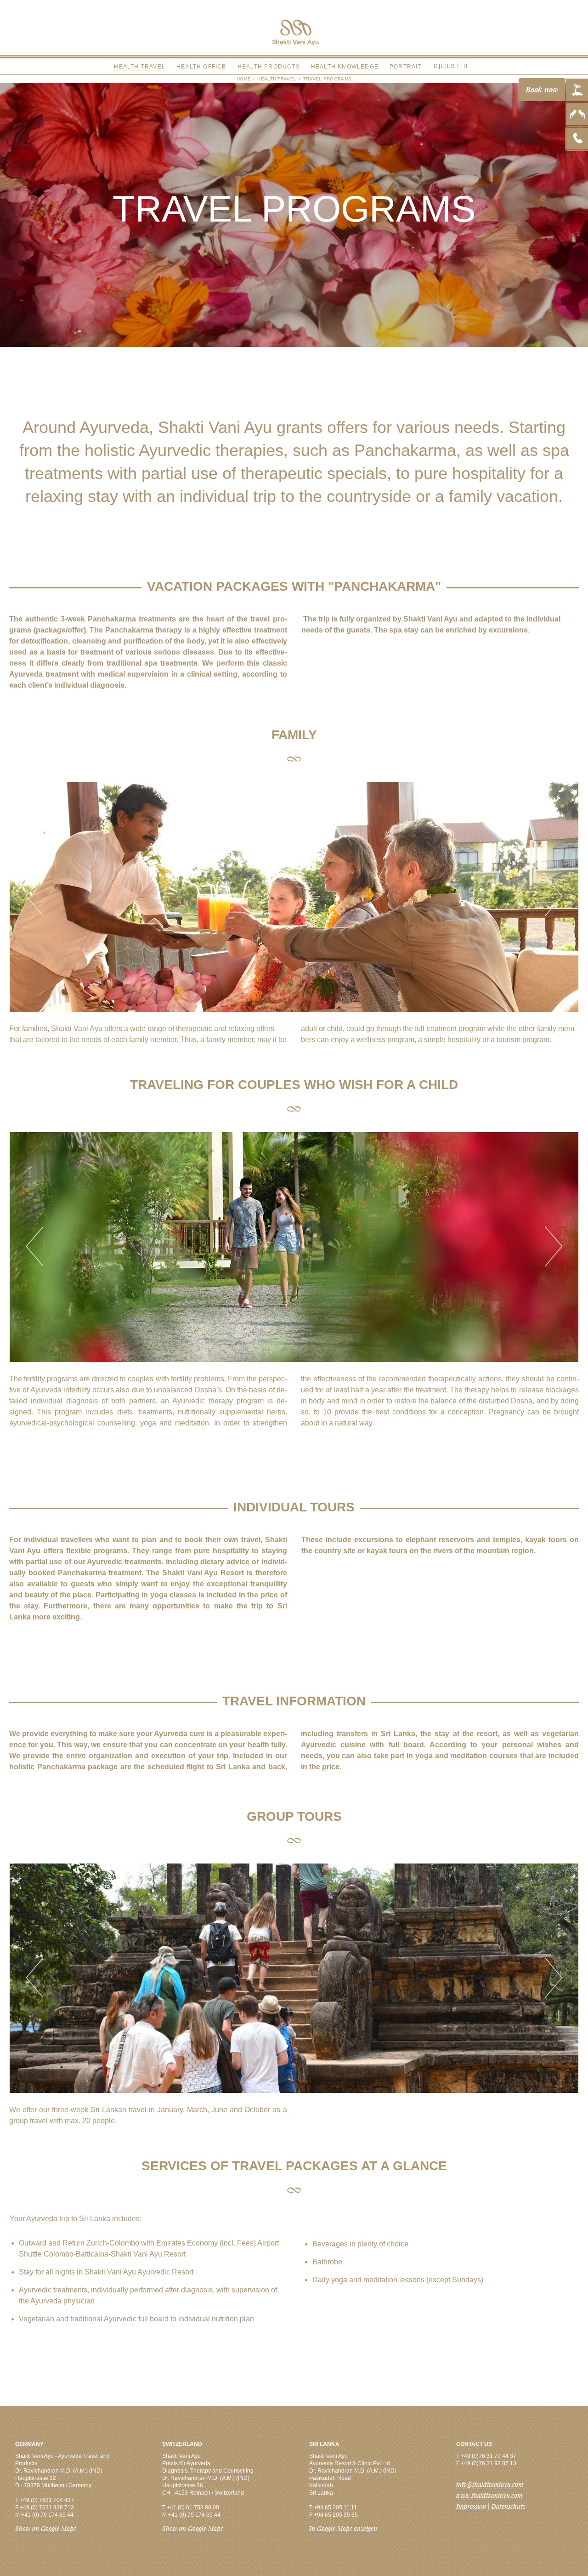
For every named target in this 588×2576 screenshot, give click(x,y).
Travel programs (328, 79)
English (443, 61)
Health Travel (277, 79)
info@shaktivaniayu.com (490, 2484)
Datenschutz (509, 2506)
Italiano (461, 61)
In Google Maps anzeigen (343, 2528)
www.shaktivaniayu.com (489, 2495)
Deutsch (436, 61)
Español (449, 61)
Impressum (471, 2506)
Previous (34, 897)
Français (455, 61)
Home (244, 79)
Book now (542, 89)
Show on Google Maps (45, 2528)
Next (554, 897)
